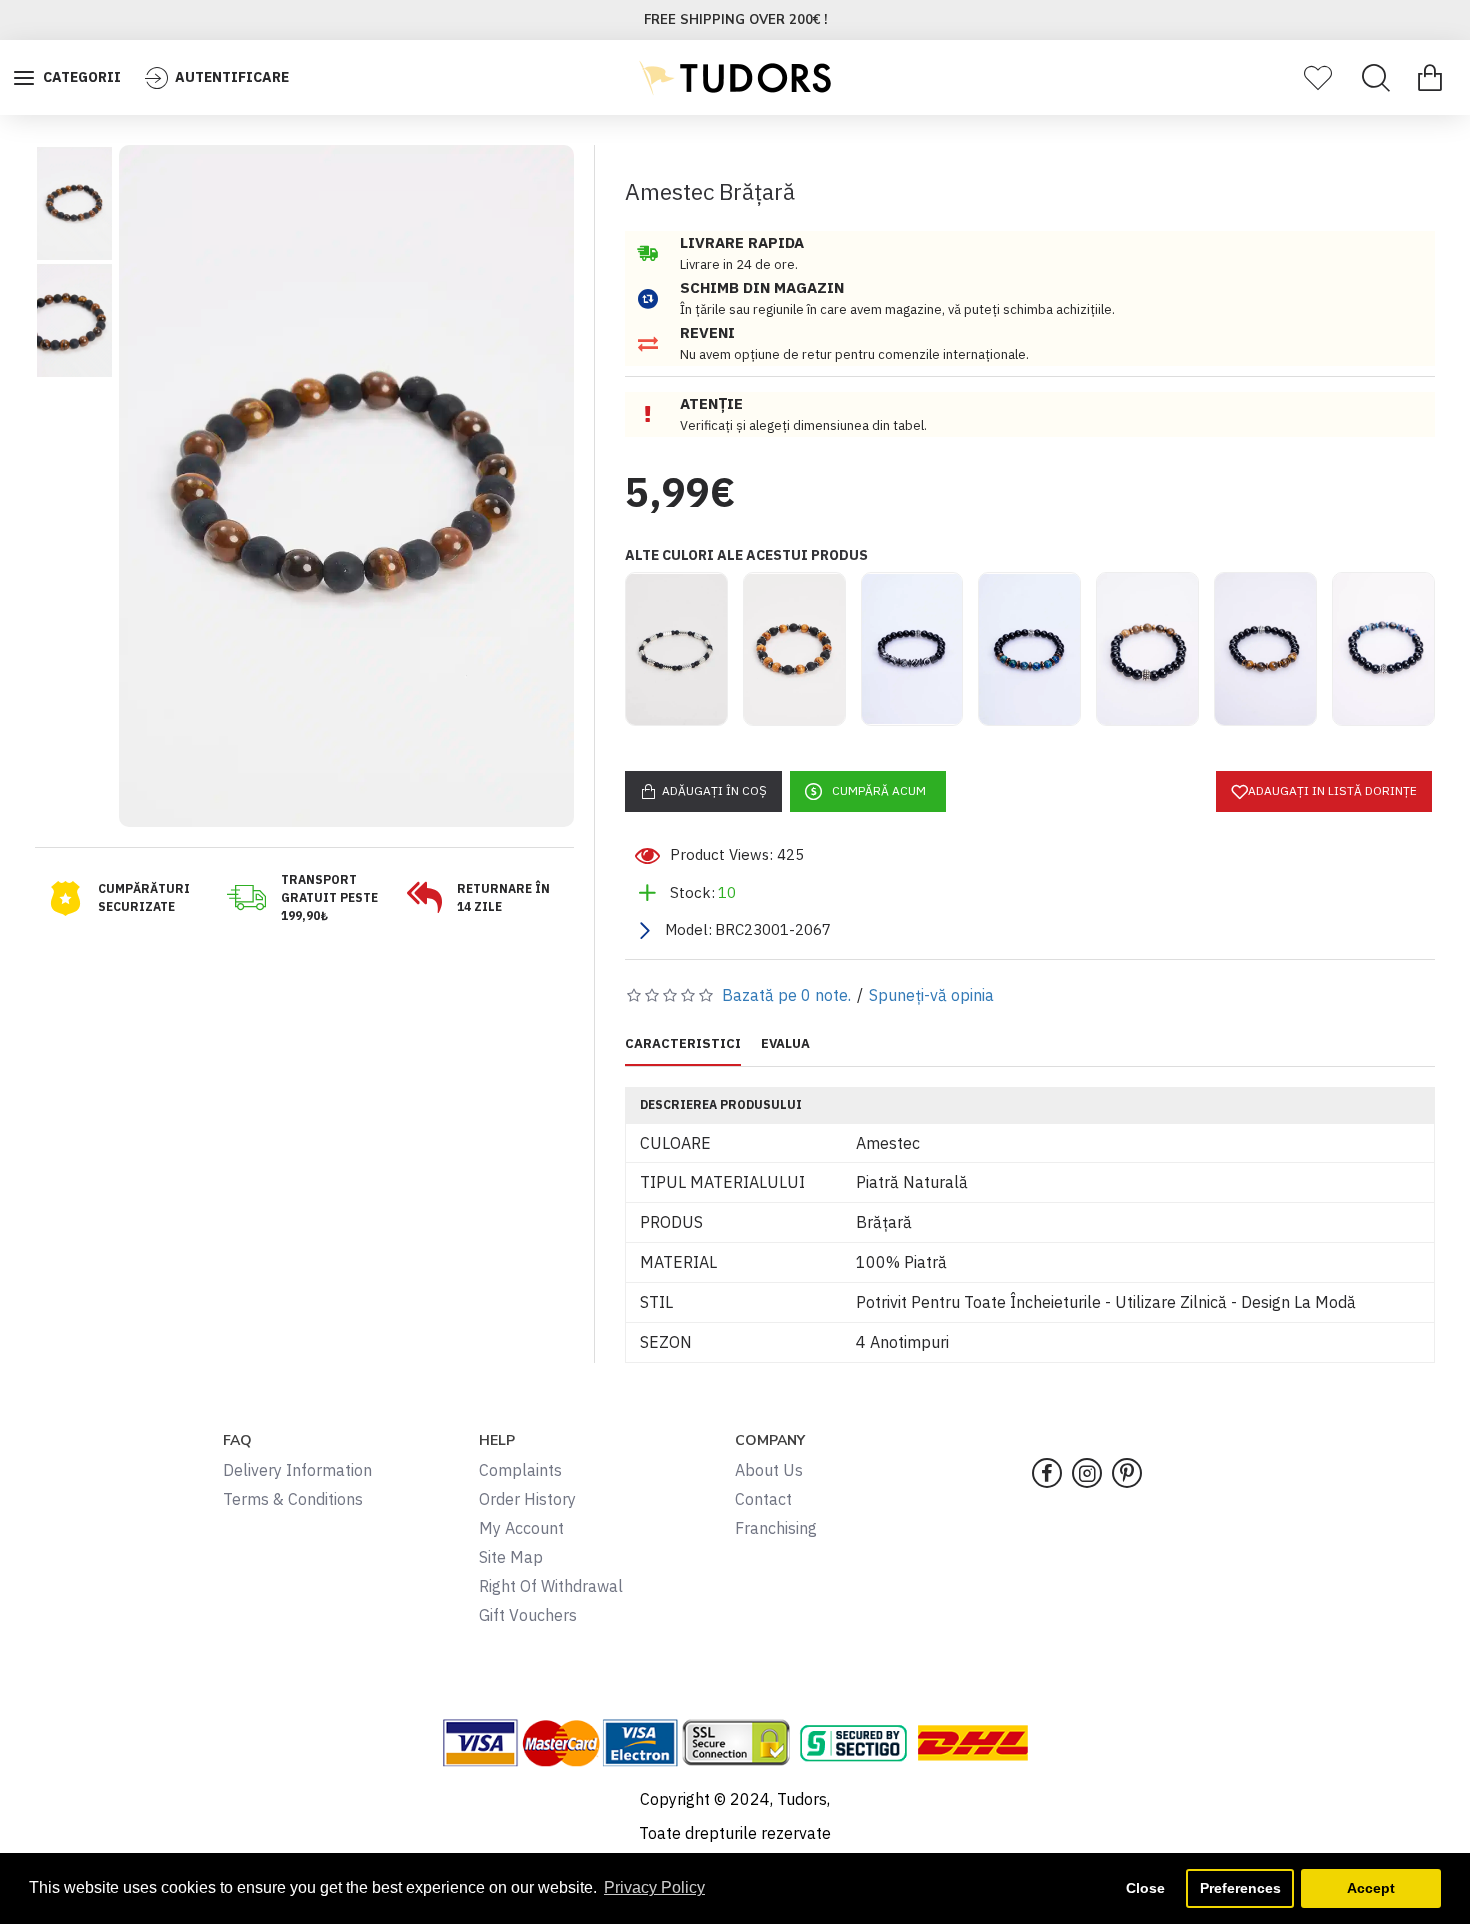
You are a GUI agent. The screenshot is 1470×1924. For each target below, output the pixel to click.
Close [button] (1145, 1888)
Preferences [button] (1240, 1888)
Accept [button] (1371, 1888)
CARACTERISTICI (683, 1044)
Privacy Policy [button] (654, 1887)
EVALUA (785, 1044)
